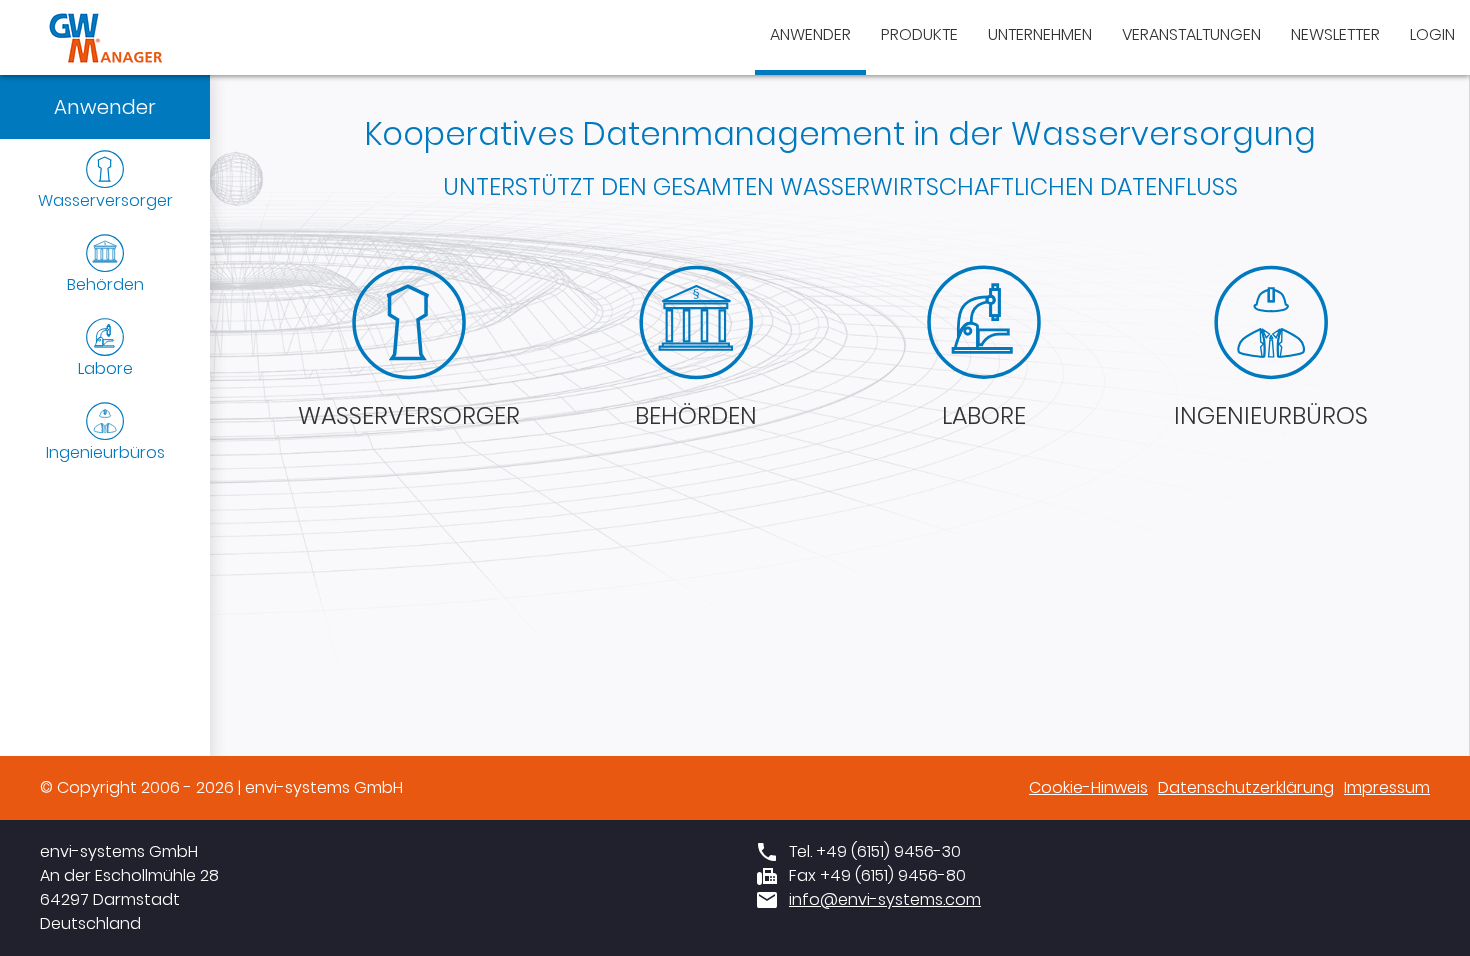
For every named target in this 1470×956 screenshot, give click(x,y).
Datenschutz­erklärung (1246, 787)
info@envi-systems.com (885, 899)
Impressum (1387, 787)
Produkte (919, 34)
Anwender (810, 34)
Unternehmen (1040, 34)
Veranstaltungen (1191, 34)
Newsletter (1335, 34)
